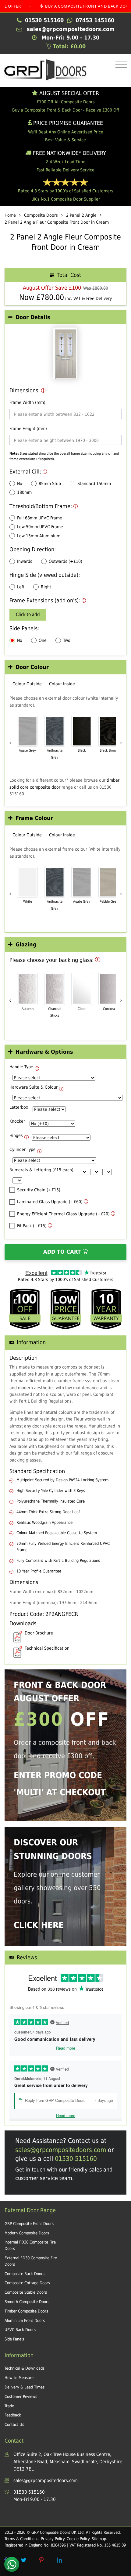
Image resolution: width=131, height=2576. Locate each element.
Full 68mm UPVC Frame (40, 518)
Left (21, 587)
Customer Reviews (21, 2397)
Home (10, 215)
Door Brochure (39, 1633)
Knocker (17, 1121)
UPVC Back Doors (20, 2330)
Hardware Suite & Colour (34, 1087)
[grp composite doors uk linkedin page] (59, 2560)
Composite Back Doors (25, 2274)
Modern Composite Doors (27, 2233)
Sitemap (99, 2539)
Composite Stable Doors (26, 2292)
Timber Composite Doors (26, 2311)
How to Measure (19, 2378)
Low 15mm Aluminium (39, 536)
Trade (9, 2406)
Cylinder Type (23, 1149)
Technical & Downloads (25, 2368)
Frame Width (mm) (27, 402)
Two (67, 640)
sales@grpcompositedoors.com (61, 2150)
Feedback (13, 2415)
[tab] (65, 317)
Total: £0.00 (68, 46)
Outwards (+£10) (65, 561)
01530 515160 (76, 2159)
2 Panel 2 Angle (81, 215)
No (20, 484)
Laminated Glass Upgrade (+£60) (50, 1202)
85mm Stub (50, 484)
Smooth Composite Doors (27, 2302)
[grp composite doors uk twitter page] (23, 2560)
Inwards (25, 561)
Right (46, 587)
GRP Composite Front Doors (29, 2224)
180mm (24, 492)
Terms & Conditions (21, 2539)
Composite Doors (41, 215)
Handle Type (21, 1067)
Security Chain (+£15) (39, 1190)
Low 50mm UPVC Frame (40, 527)
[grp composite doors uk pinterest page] (41, 2560)
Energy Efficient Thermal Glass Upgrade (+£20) (63, 1214)
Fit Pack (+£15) (32, 1226)
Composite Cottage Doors (27, 2283)
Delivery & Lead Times (25, 2387)
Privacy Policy (53, 2539)
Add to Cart (63, 1252)
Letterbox (19, 1107)
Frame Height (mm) (28, 429)
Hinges (16, 1135)
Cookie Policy (78, 2539)
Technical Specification (47, 1648)
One (43, 640)
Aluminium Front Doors (25, 2321)
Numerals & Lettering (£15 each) (41, 1170)
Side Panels (14, 2339)
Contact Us (14, 2424)
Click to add (28, 615)
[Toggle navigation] (120, 65)
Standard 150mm (94, 484)
